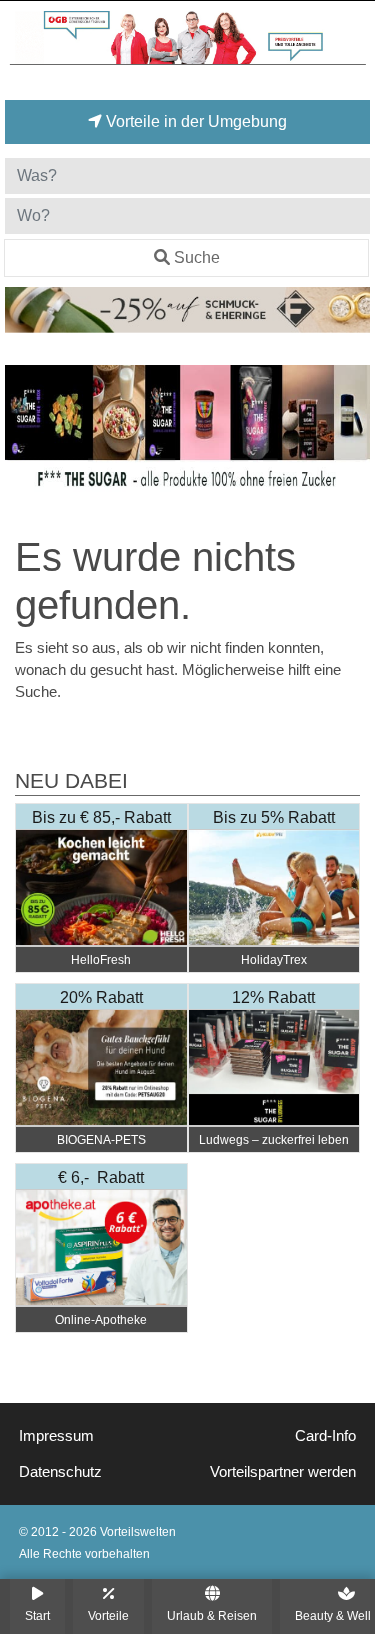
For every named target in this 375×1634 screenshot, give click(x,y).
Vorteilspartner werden (283, 1472)
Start (37, 1615)
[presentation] (24, 438)
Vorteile (108, 1615)
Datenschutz (60, 1472)
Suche (197, 257)
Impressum (56, 1436)
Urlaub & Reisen (212, 1615)
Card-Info (325, 1436)
